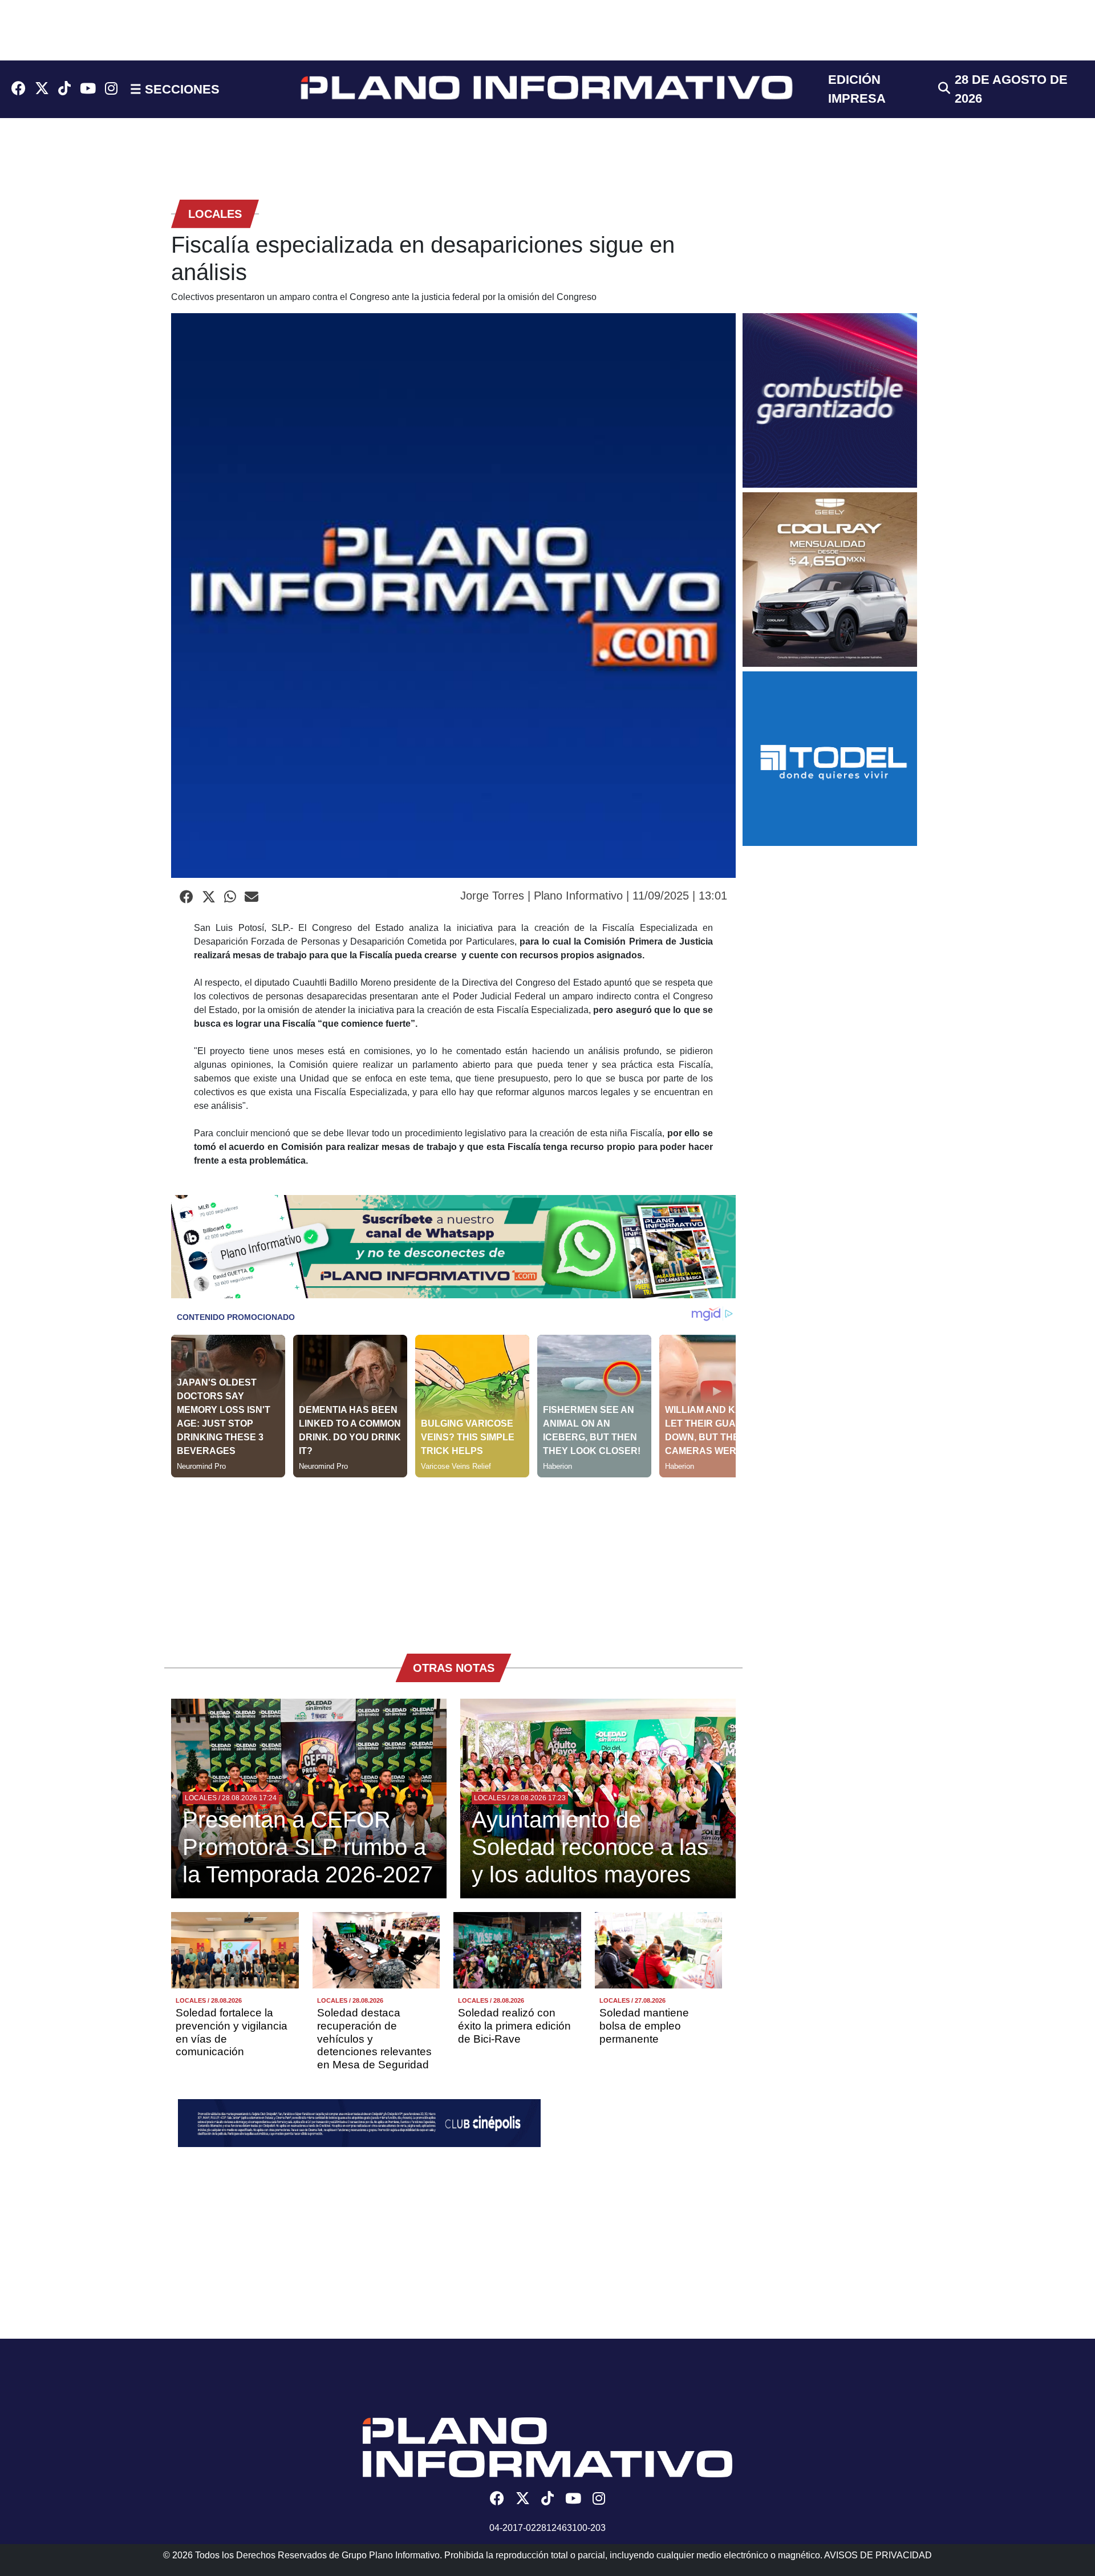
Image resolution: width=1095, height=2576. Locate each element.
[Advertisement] (453, 1557)
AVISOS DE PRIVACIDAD (878, 2555)
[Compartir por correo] (252, 897)
